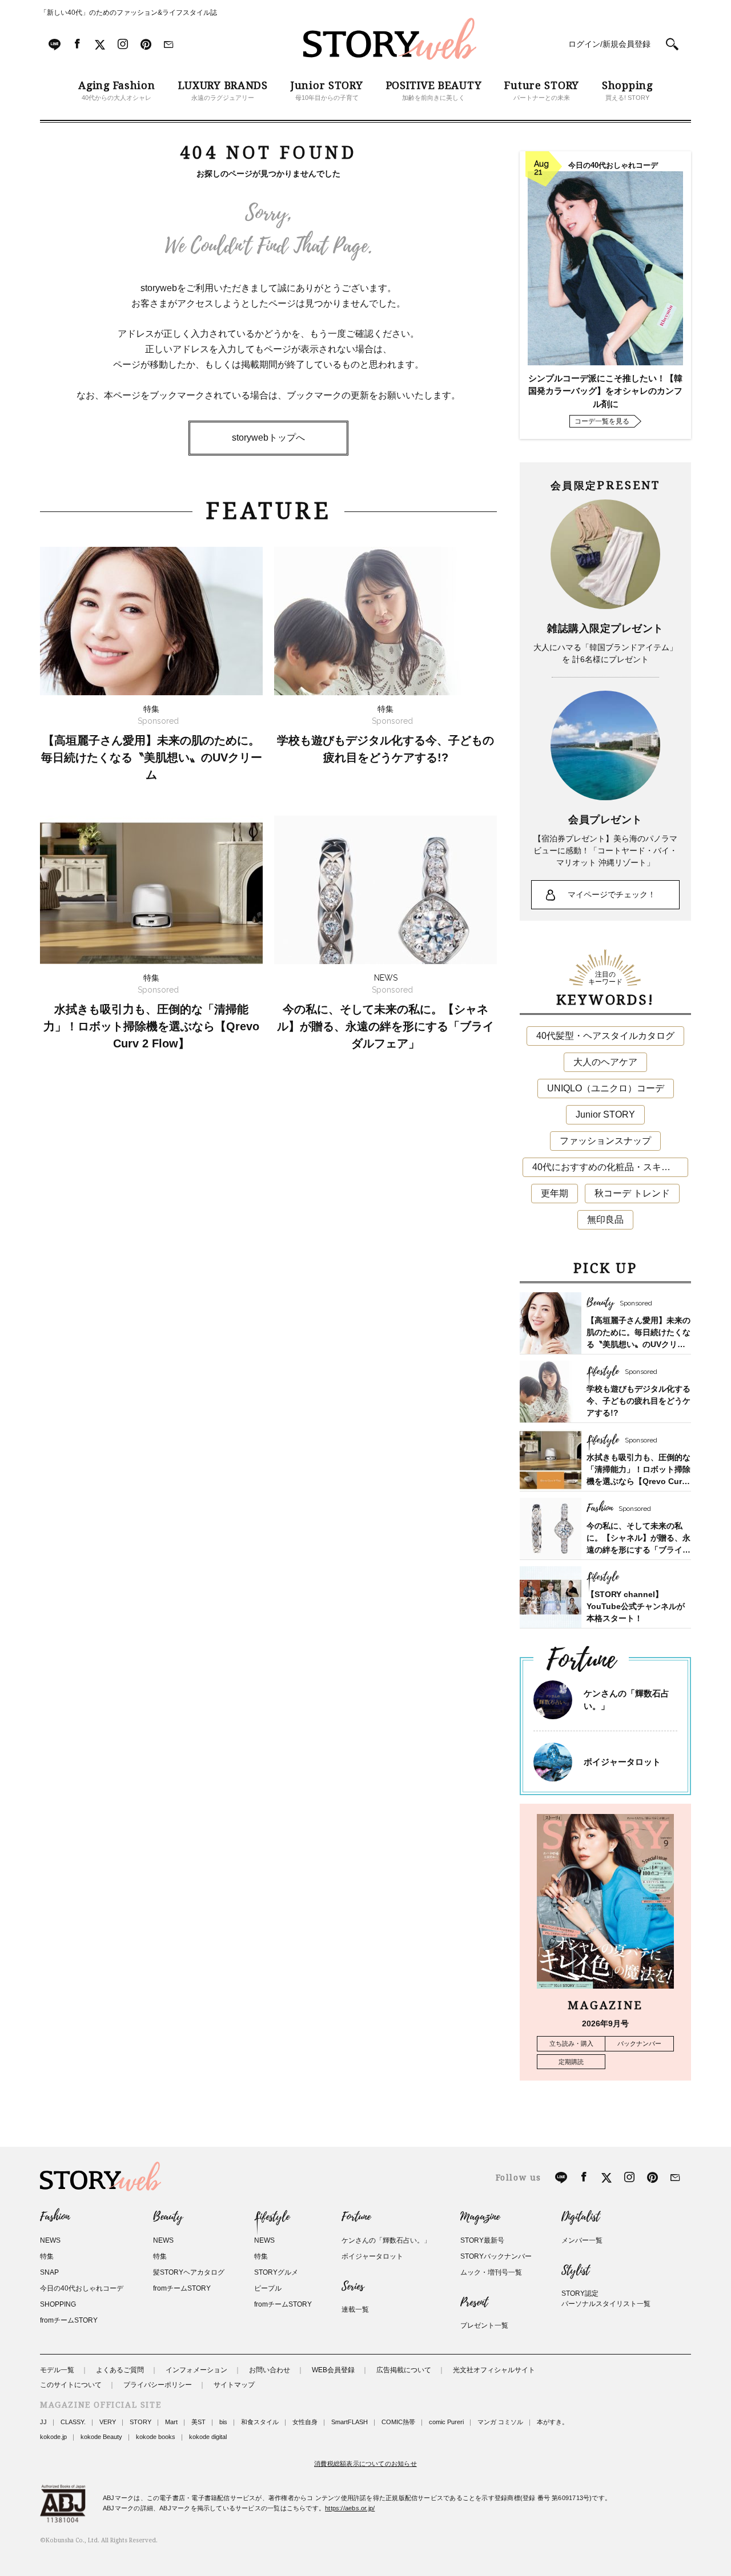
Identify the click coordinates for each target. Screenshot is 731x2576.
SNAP (49, 2272)
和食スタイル (260, 2422)
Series (353, 2287)
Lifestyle (272, 2217)
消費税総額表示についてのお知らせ (365, 2464)
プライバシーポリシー (158, 2385)
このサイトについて (71, 2385)
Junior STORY (605, 1114)
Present (474, 2303)
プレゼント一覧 (484, 2325)
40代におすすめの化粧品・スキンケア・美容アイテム (610, 1167)
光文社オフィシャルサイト (494, 2370)
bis (223, 2422)
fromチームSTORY (69, 2320)
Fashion (55, 2217)
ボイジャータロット (622, 1762)
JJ (43, 2422)
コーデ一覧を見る (602, 421)
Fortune (356, 2217)
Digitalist (581, 2217)
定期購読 (571, 2062)
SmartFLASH (350, 2422)
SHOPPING (58, 2304)
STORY (140, 2422)
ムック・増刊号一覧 (491, 2272)
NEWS (50, 2240)
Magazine (480, 2217)
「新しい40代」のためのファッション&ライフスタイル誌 (128, 13)
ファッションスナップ (605, 1141)
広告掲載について (404, 2370)
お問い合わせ (270, 2370)
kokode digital (208, 2437)
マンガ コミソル (500, 2422)
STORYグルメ (276, 2272)
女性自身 (305, 2422)
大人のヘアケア (605, 1062)
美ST (198, 2422)
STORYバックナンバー (496, 2256)
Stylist (575, 2271)
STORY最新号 (482, 2240)
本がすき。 (553, 2422)
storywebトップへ (268, 438)
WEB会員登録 (333, 2370)
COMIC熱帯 (398, 2422)
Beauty (168, 2217)
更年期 (555, 1193)
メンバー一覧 (582, 2240)
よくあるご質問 (120, 2370)
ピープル (268, 2288)
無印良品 (605, 1220)
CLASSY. (73, 2422)
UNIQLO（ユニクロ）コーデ (606, 1088)
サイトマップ (234, 2385)
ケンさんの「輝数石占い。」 (386, 2240)
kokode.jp (53, 2437)
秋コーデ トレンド (632, 1193)
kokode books (156, 2437)
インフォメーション (196, 2370)
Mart (171, 2422)
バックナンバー (639, 2043)
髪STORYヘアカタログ (189, 2272)
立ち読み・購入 (571, 2043)
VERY (108, 2422)
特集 (47, 2256)
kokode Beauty (101, 2437)
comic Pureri (446, 2422)
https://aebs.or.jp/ (350, 2508)
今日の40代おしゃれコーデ (82, 2288)
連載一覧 (355, 2309)
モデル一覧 (57, 2370)
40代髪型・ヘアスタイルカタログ (605, 1036)
